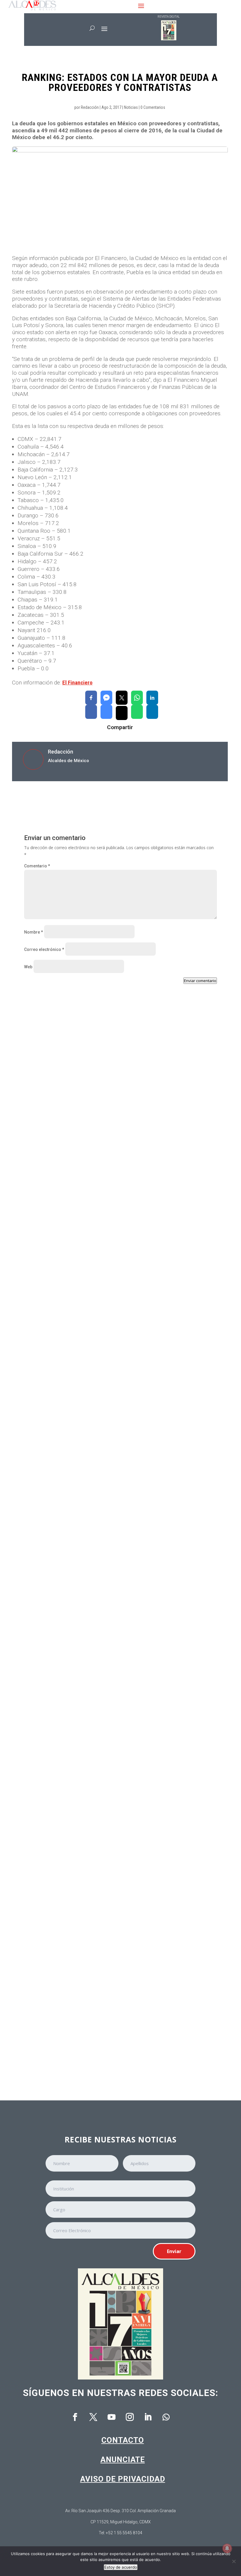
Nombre (34, 932)
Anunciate (123, 2460)
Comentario (37, 866)
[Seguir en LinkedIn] (148, 2417)
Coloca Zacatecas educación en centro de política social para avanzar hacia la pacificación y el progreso (116, 1697)
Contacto (123, 2440)
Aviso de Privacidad (123, 2479)
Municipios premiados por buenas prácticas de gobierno (91, 1869)
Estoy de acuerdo (121, 2567)
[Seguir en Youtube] (111, 2417)
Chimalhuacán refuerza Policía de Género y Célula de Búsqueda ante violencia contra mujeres (115, 1351)
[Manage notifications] (227, 2548)
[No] (234, 2561)
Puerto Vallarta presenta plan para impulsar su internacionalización (104, 2039)
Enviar (174, 2251)
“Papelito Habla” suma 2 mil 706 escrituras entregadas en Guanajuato (106, 1524)
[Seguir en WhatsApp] (166, 2417)
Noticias (131, 107)
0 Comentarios (153, 107)
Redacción (90, 107)
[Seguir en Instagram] (130, 2417)
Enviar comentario (200, 981)
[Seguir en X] (93, 2417)
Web (28, 967)
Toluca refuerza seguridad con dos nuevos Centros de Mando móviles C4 (109, 1178)
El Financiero (77, 683)
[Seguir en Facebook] (75, 2417)
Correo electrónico (44, 949)
